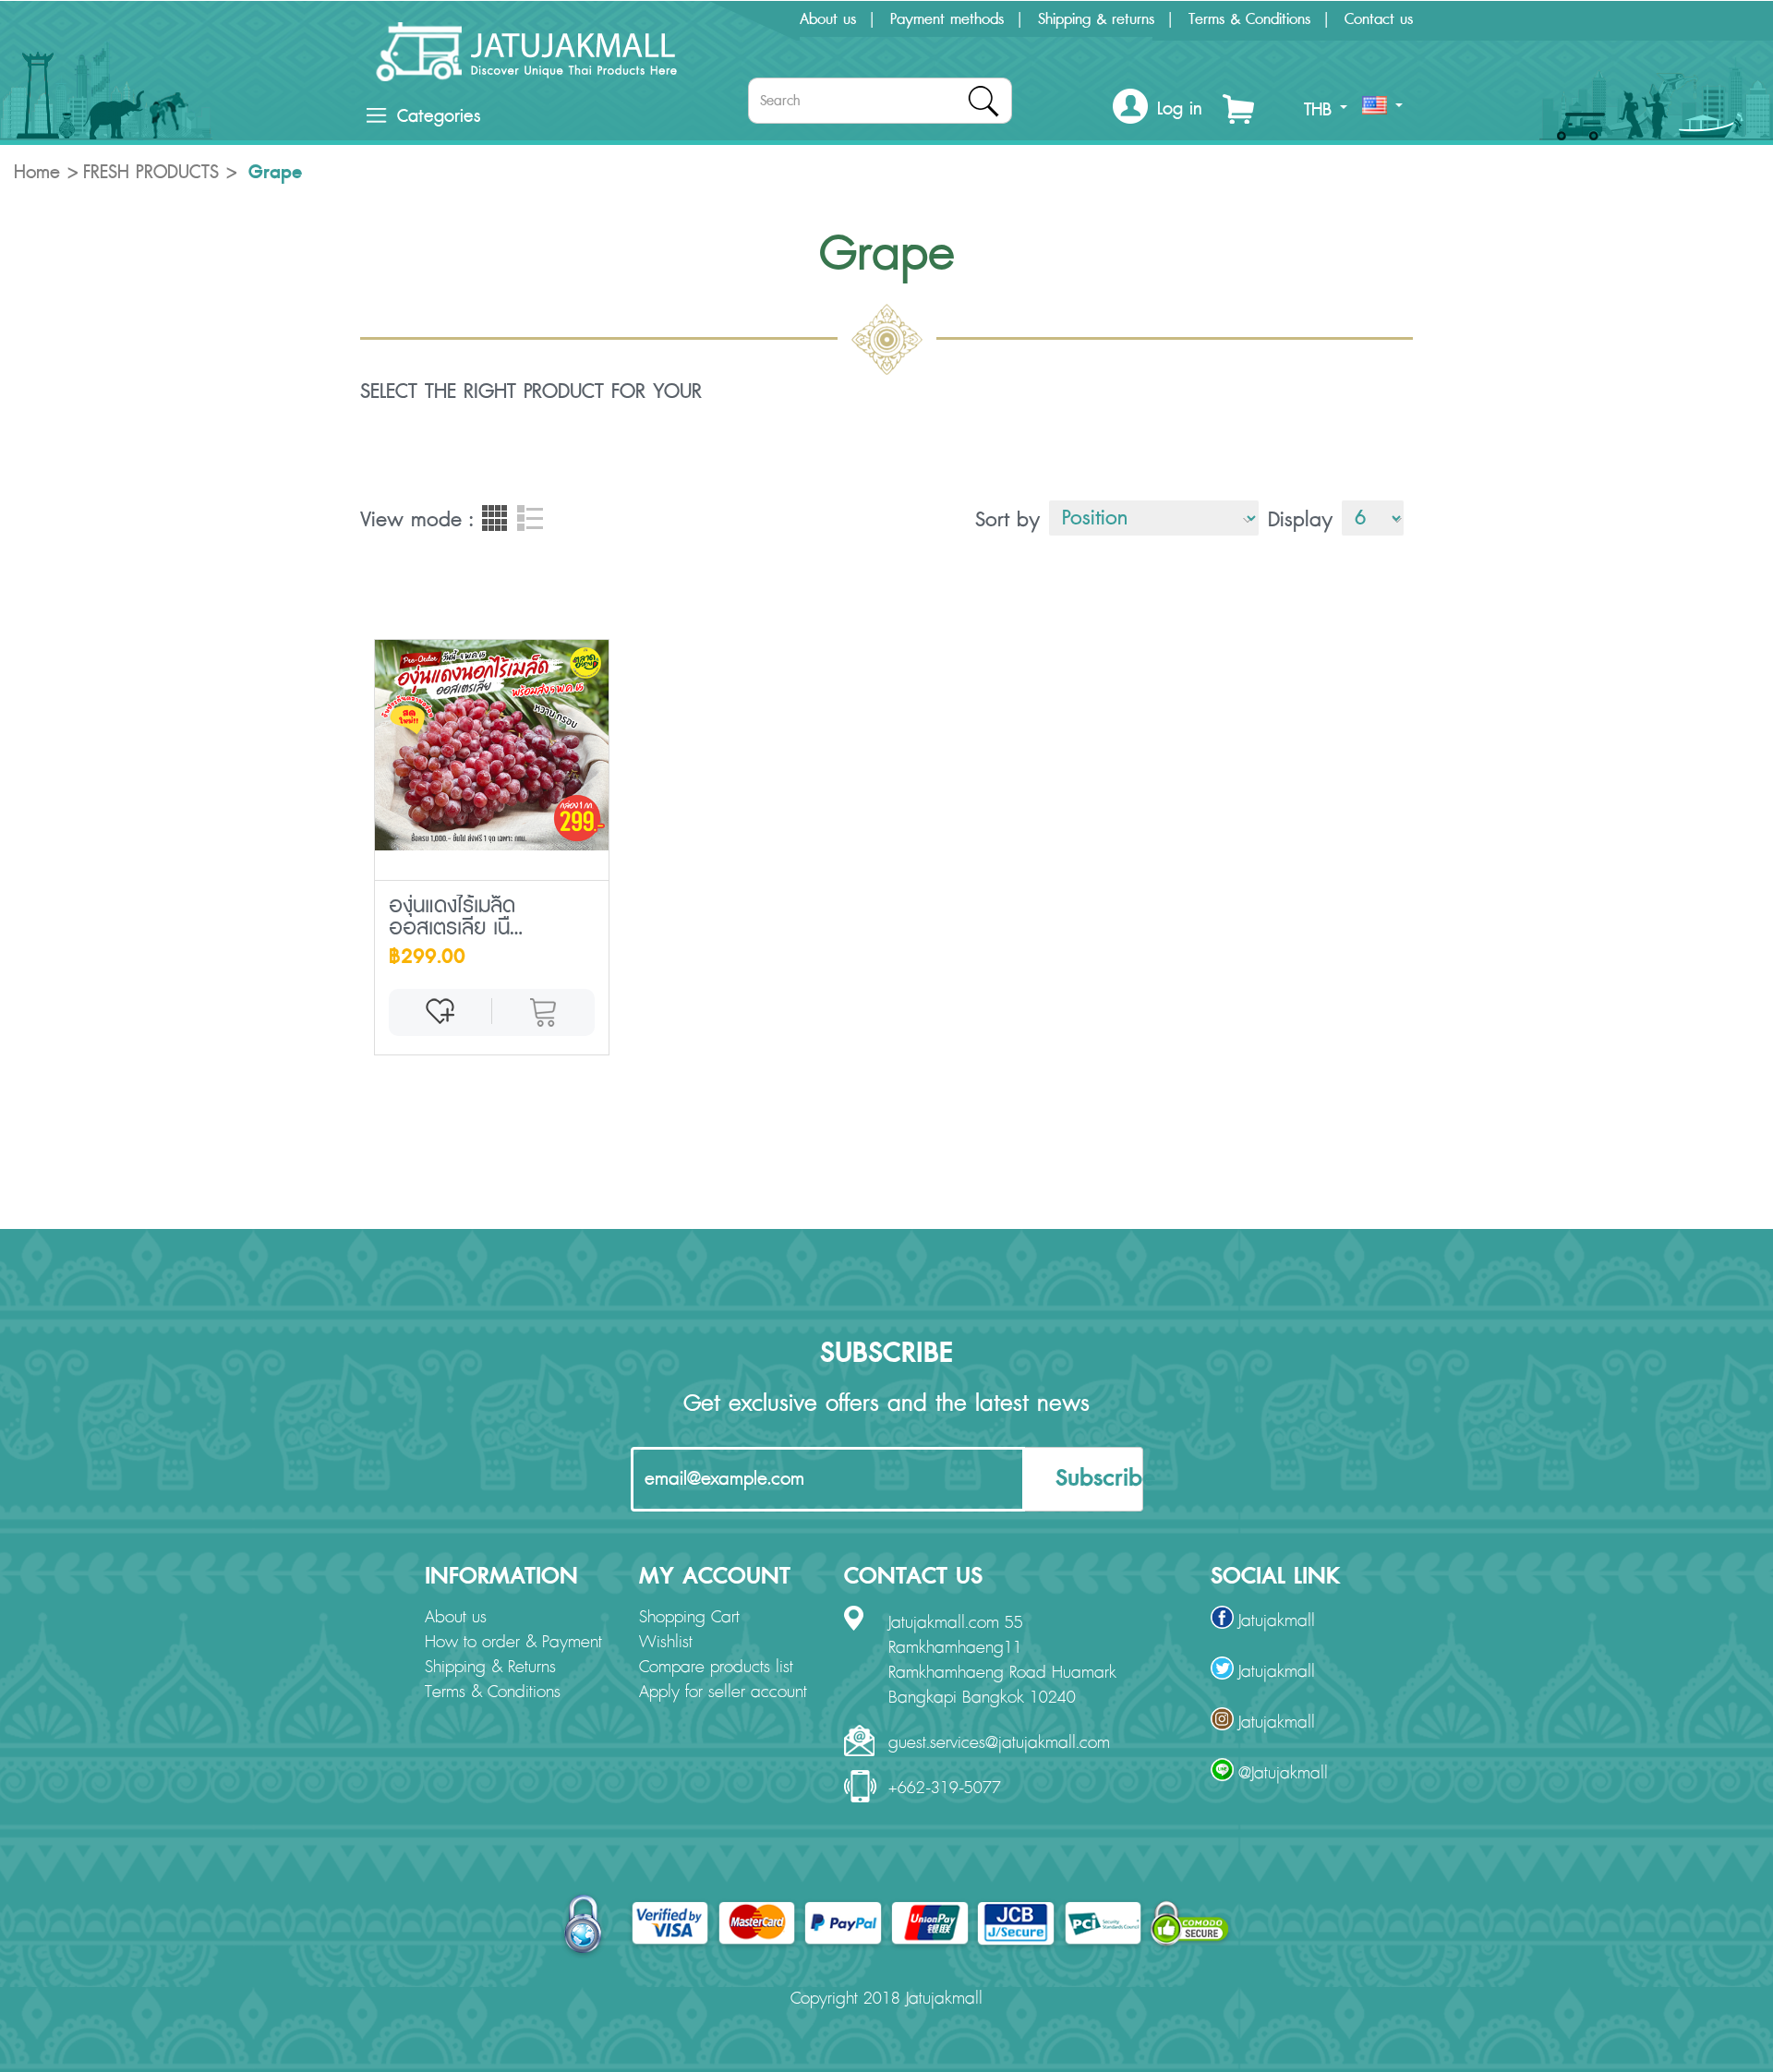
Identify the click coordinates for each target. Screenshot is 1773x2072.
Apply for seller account (723, 1693)
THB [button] (1321, 110)
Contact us (1379, 19)
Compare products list (716, 1668)
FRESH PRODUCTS (151, 173)
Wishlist (666, 1643)
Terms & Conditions (1249, 19)
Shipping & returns (1096, 19)
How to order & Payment (513, 1643)
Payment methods (947, 19)
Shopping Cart (689, 1618)
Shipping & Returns (490, 1668)
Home (37, 173)
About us (828, 19)
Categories (439, 116)
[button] (1158, 109)
